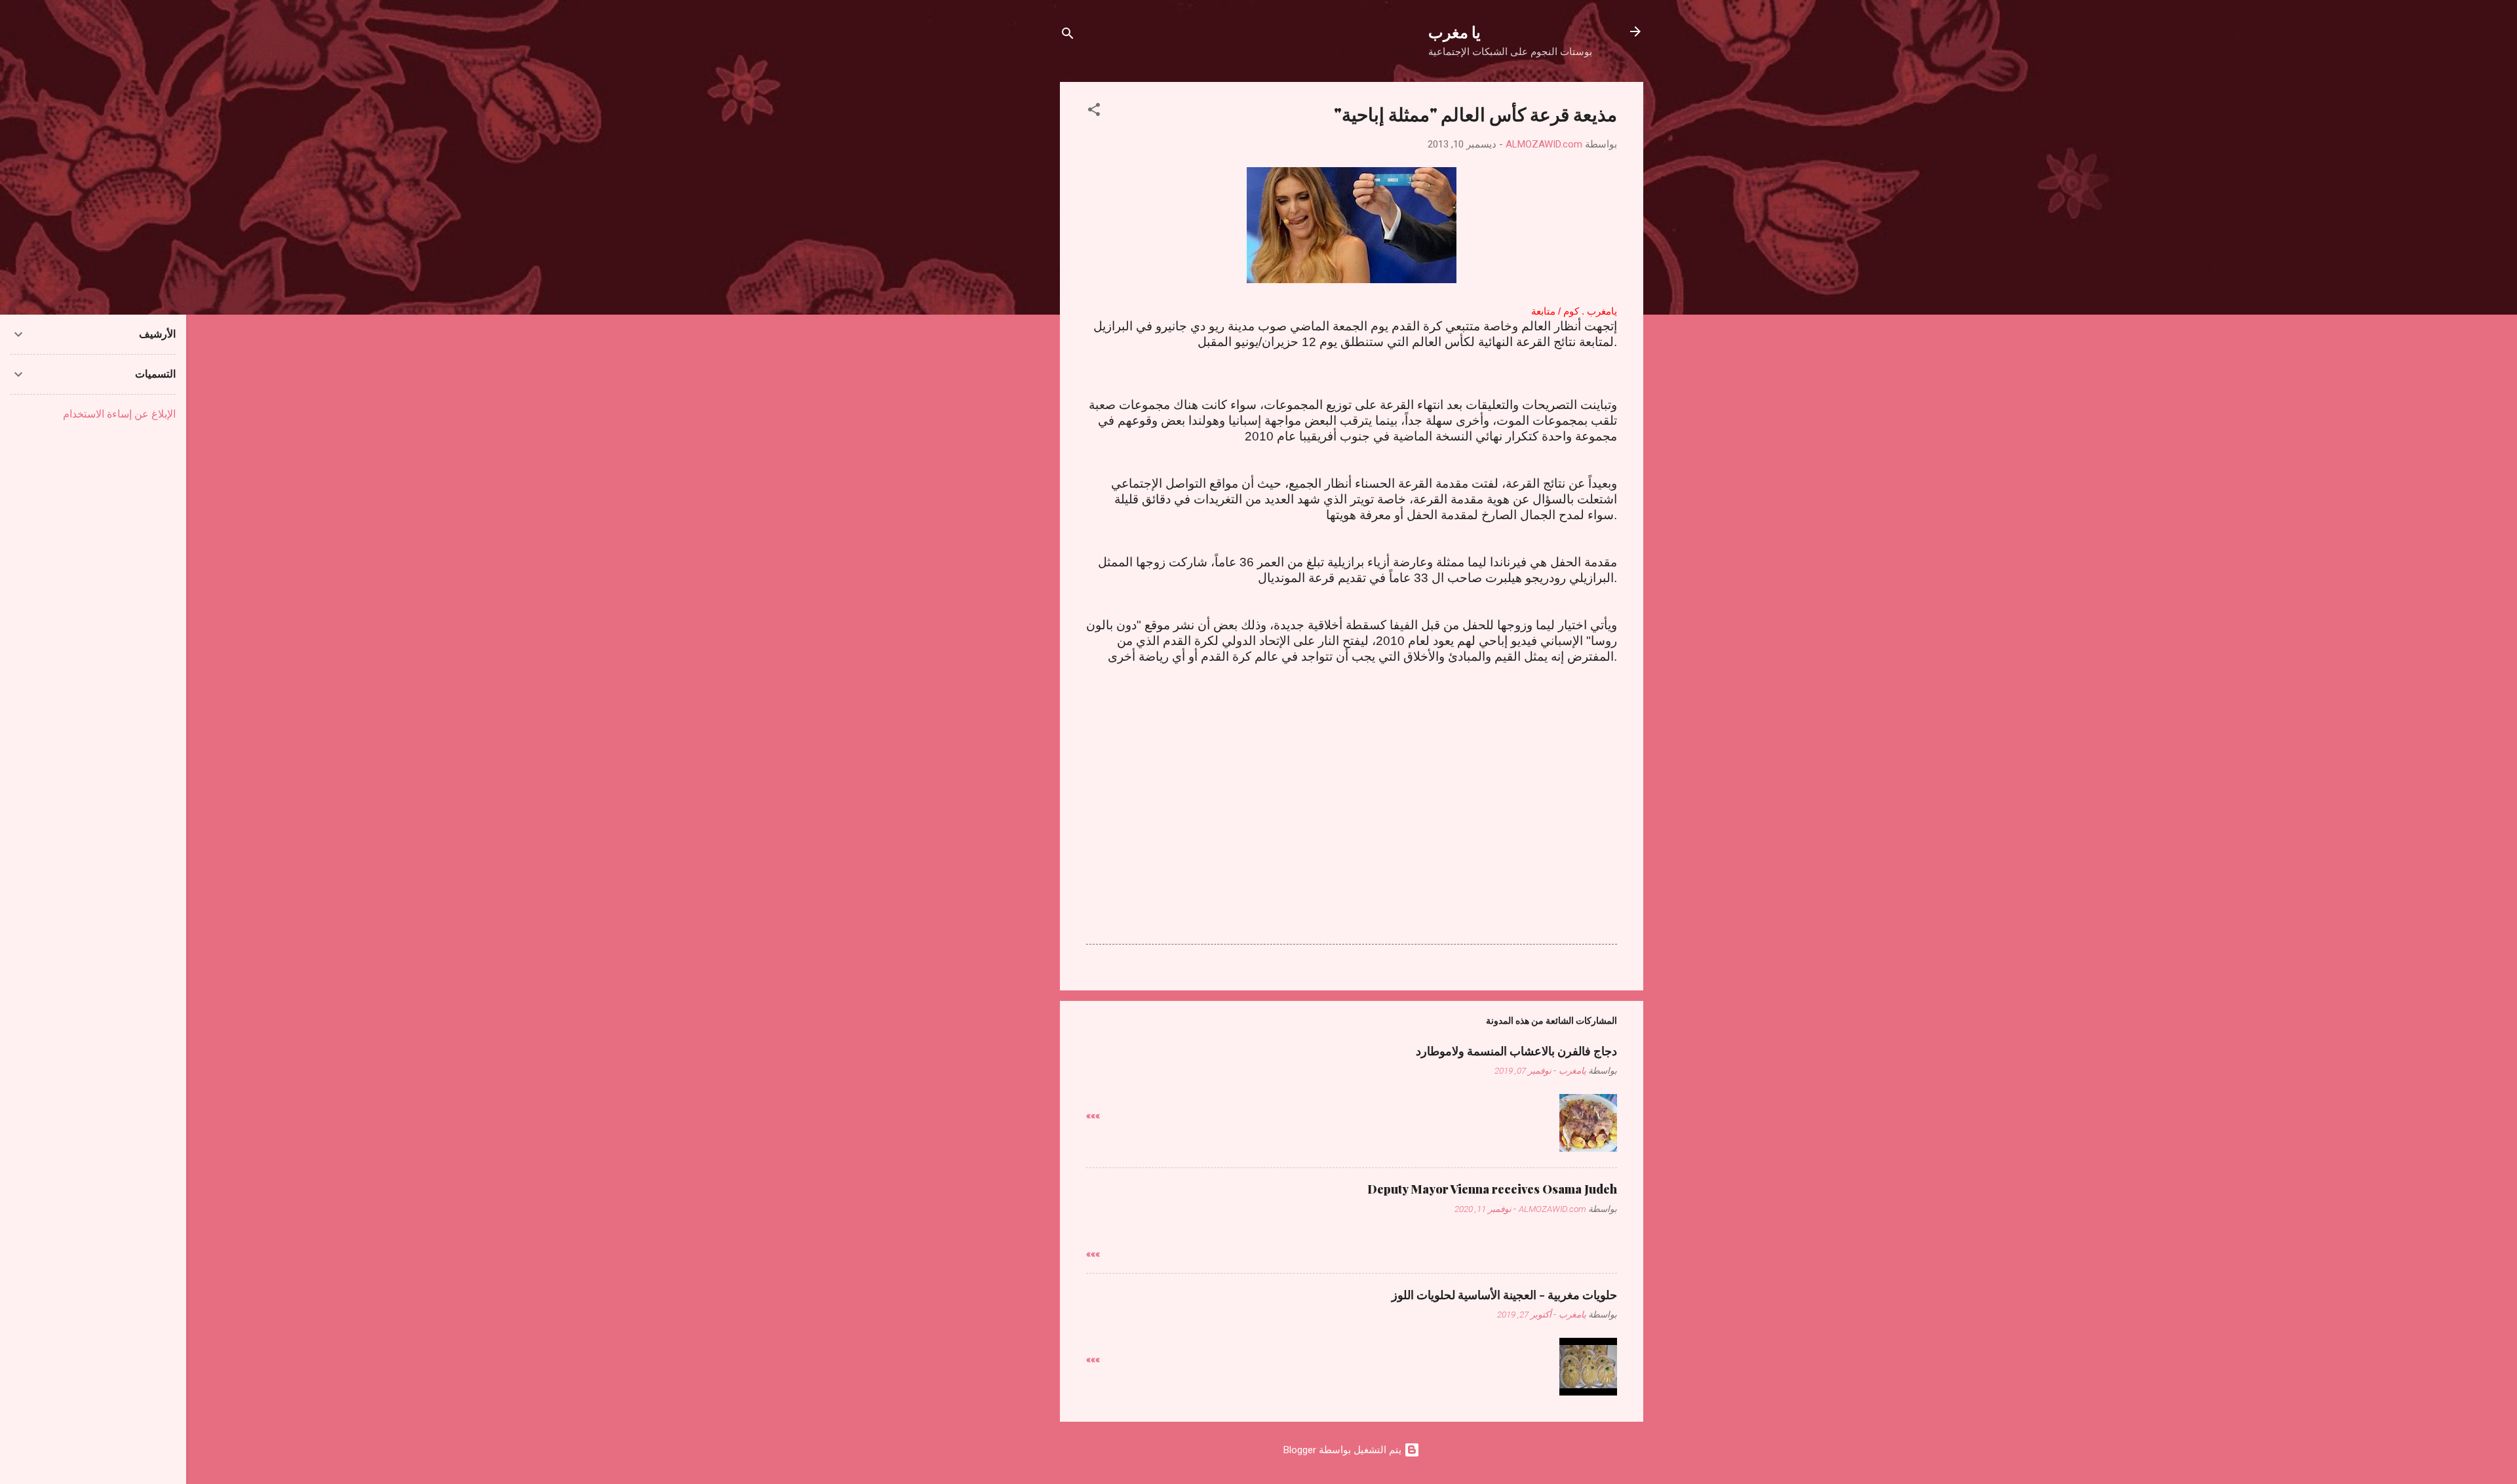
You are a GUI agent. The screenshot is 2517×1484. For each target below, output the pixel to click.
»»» (1093, 1116)
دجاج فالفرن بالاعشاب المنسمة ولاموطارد (1516, 1051)
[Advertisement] (1352, 783)
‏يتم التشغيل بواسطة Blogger (1344, 1450)
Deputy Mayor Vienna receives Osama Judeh (1492, 1189)
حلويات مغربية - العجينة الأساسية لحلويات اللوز (1504, 1295)
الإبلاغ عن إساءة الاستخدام (119, 414)
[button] (1094, 112)
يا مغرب (1454, 31)
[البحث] (1068, 36)
